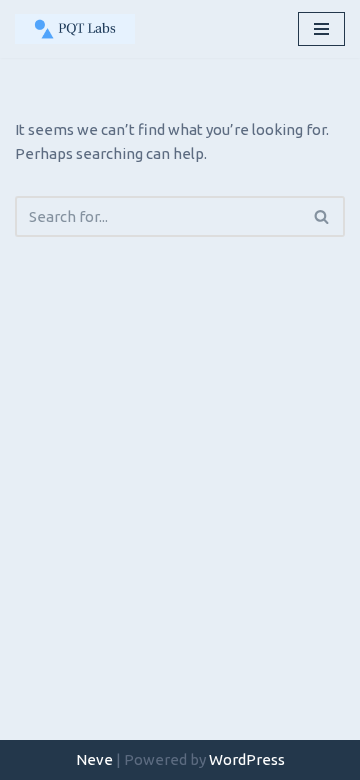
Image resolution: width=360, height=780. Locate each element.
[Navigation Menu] (321, 29)
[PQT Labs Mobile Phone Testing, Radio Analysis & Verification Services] (75, 29)
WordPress (247, 759)
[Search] (322, 216)
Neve (94, 759)
